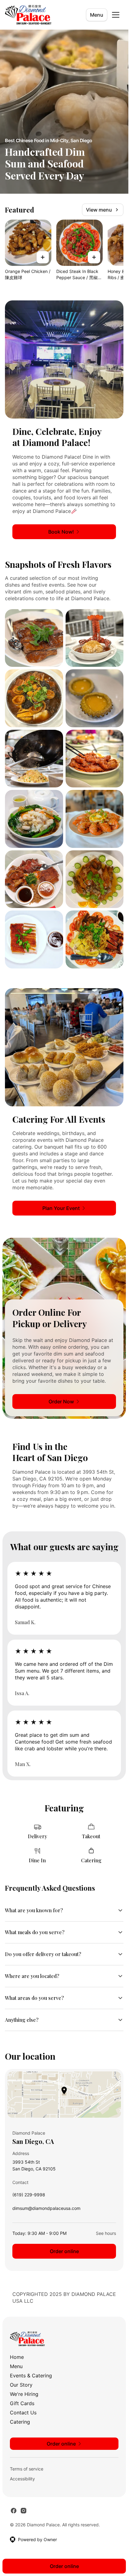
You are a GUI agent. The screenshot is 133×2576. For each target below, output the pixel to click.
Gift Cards (22, 2403)
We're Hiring (24, 2394)
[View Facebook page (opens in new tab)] (14, 2511)
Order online (64, 2251)
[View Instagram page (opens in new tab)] (24, 2511)
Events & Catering (31, 2376)
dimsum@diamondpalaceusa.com (46, 2210)
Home (17, 2357)
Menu (97, 15)
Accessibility (22, 2479)
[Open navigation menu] (116, 15)
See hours (106, 2233)
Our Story (21, 2385)
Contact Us (23, 2413)
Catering (20, 2422)
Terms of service (27, 2469)
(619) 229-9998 (29, 2196)
